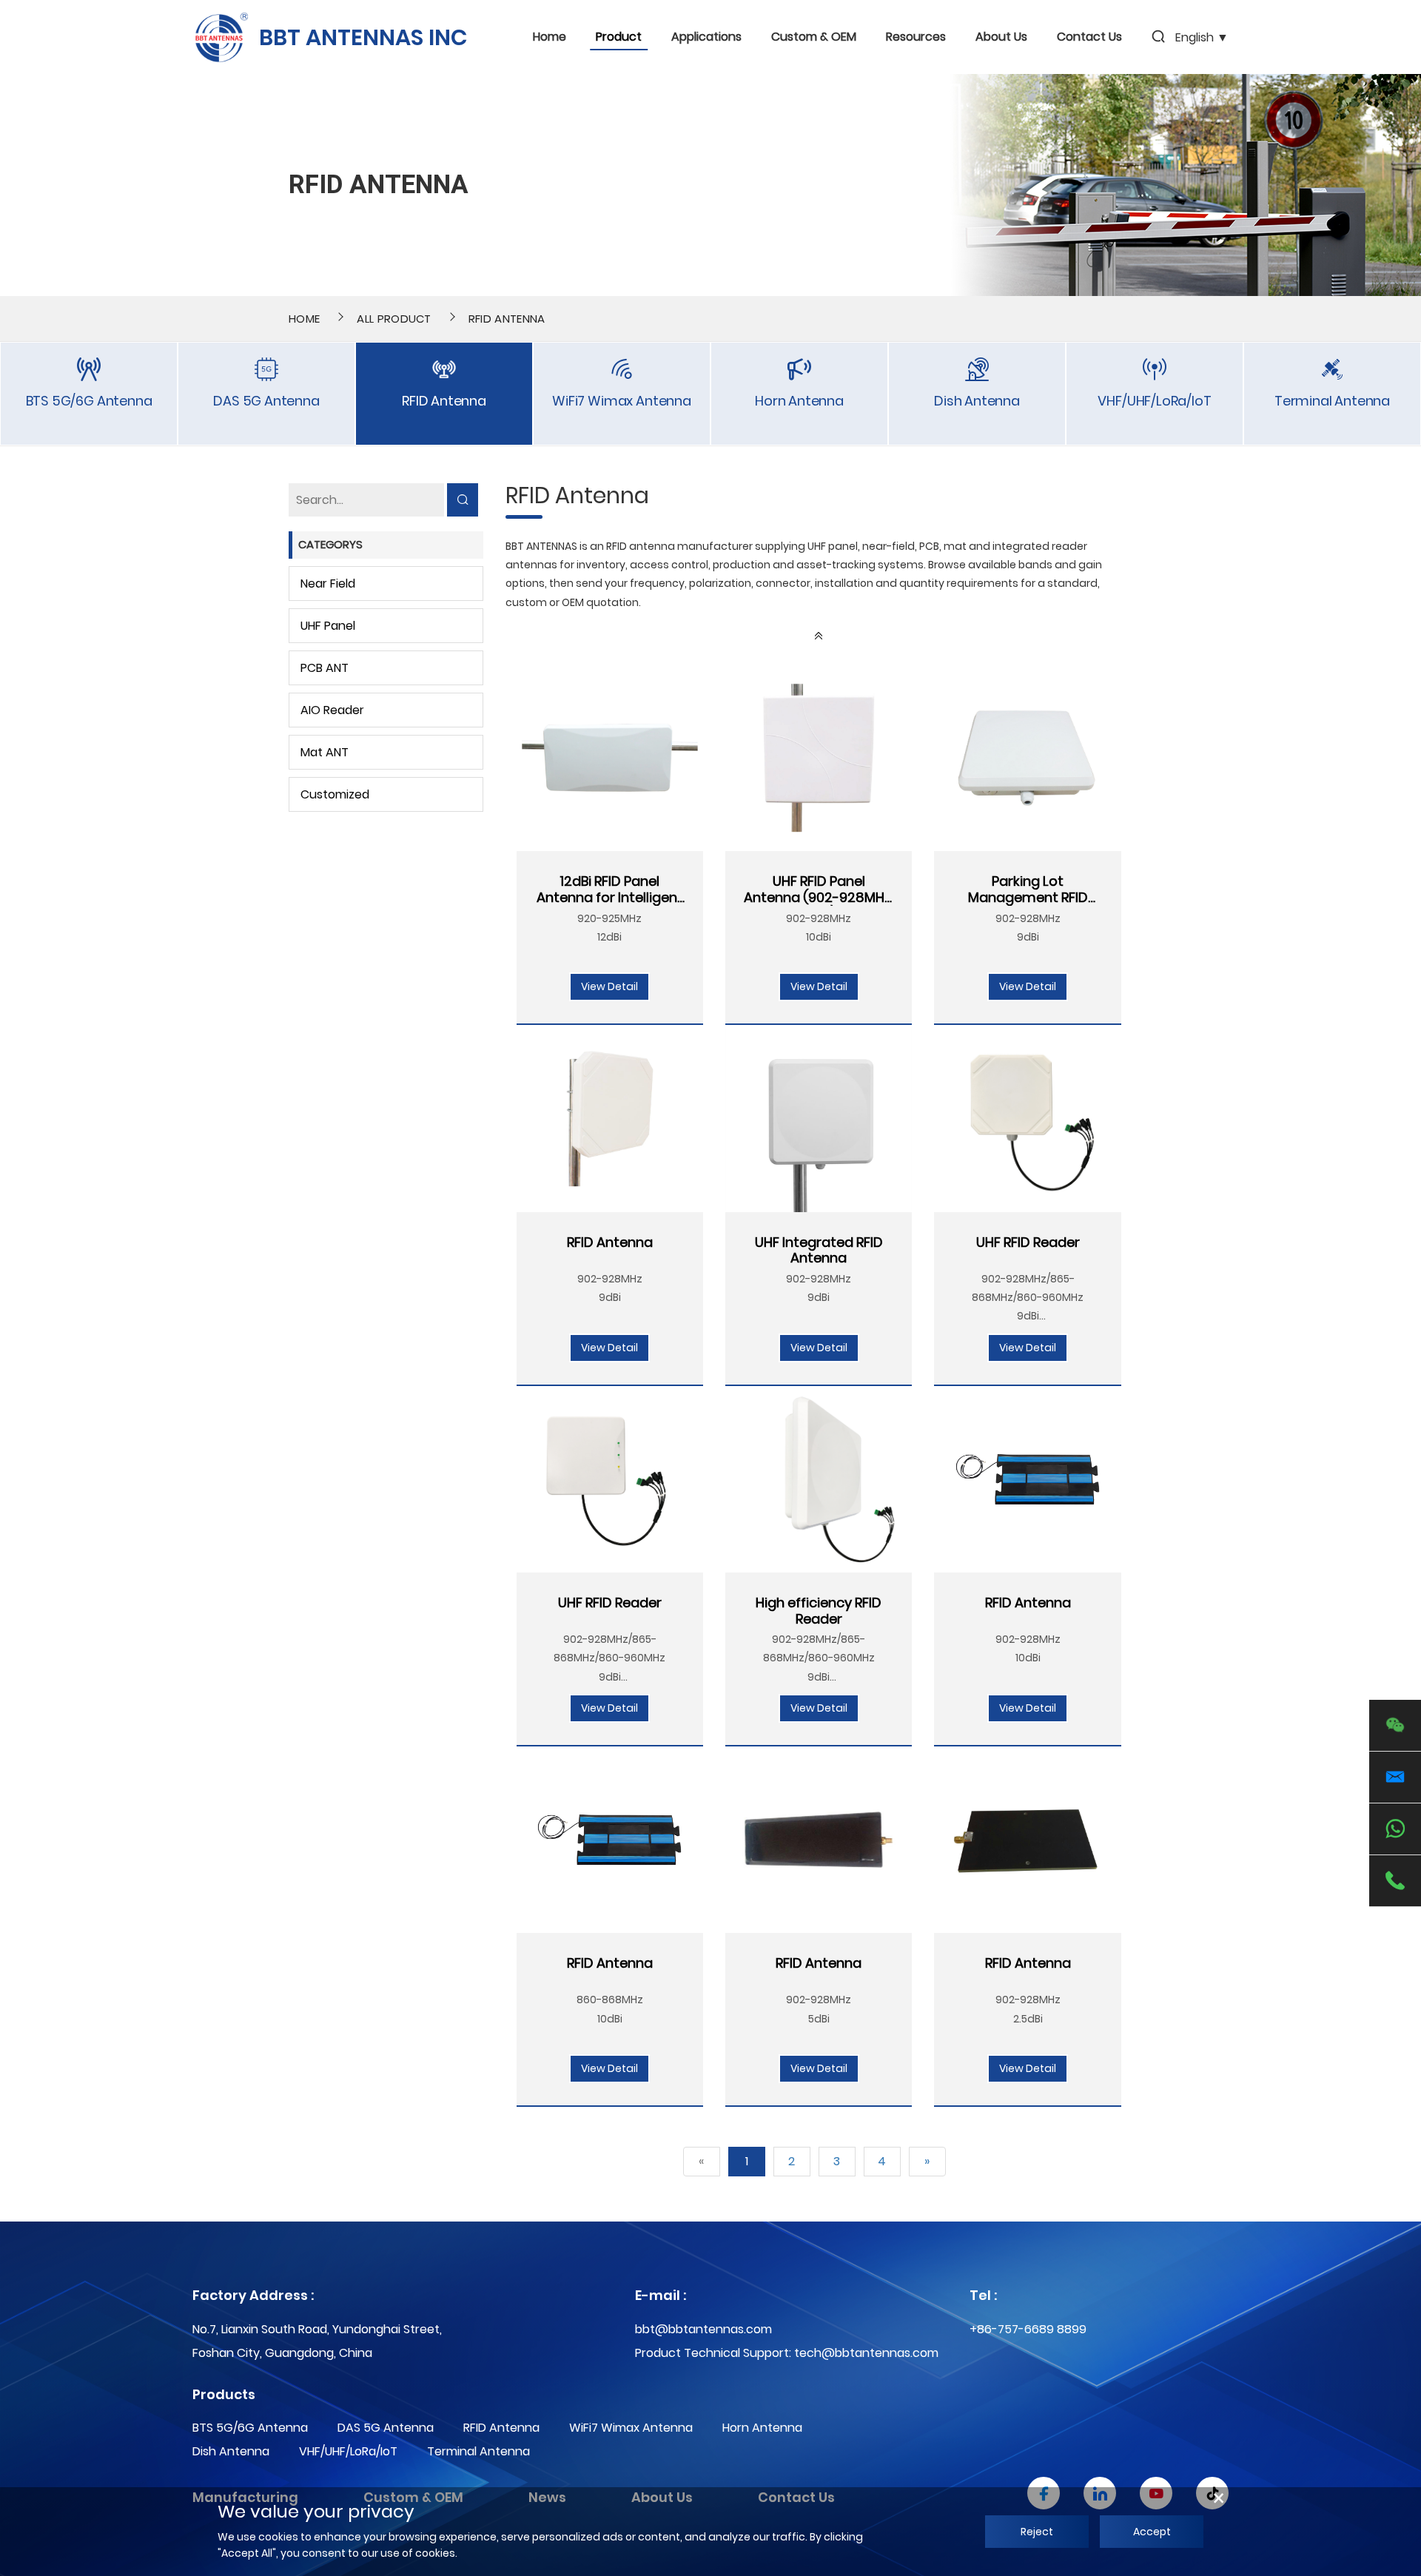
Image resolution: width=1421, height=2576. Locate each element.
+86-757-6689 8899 (1028, 2329)
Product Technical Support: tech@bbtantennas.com (787, 2353)
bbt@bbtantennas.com (703, 2329)
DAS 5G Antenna (386, 2428)
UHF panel (328, 626)
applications (706, 37)
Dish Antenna (231, 2451)
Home (550, 37)
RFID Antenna (507, 319)
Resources (916, 37)
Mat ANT (325, 752)
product (619, 37)
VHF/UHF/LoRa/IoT (348, 2451)
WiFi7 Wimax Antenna (631, 2428)
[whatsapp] (1395, 1829)
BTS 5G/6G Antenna (250, 2428)
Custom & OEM (814, 37)
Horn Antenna (762, 2428)
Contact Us (1089, 37)
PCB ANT (325, 668)
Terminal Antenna (478, 2451)
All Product (394, 319)
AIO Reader (332, 710)
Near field (328, 584)
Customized (335, 794)
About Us (1001, 37)
